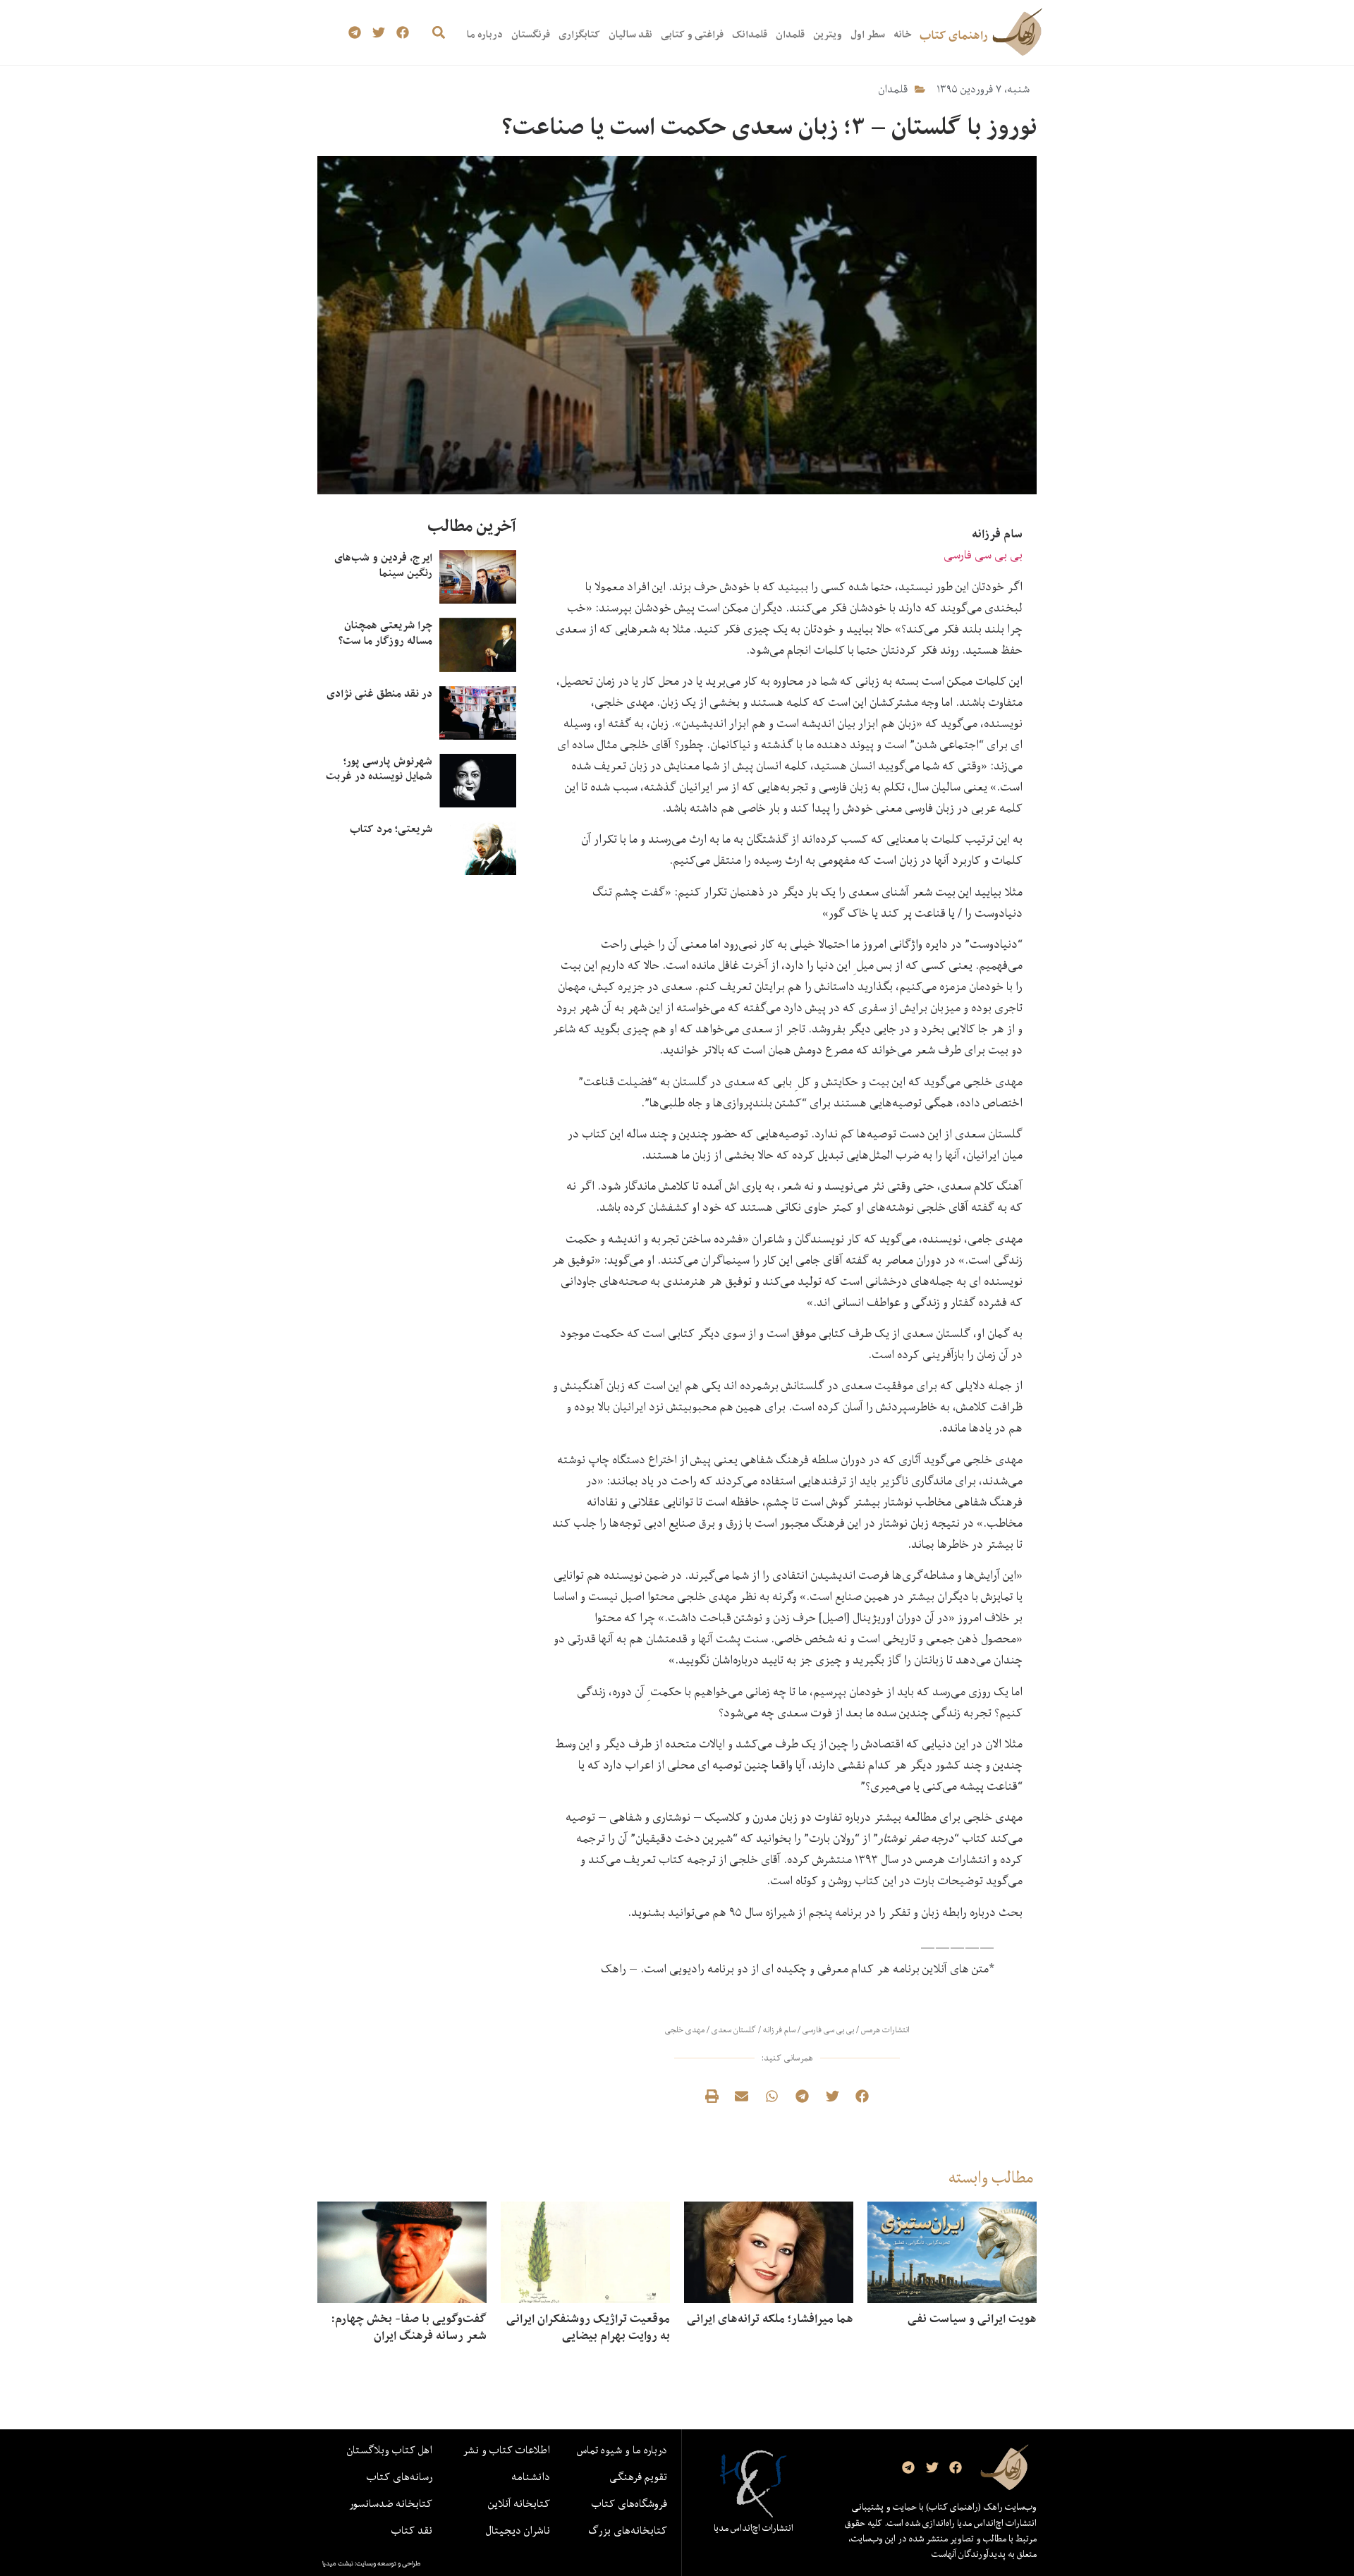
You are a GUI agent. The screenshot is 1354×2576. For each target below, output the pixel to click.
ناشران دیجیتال (518, 2530)
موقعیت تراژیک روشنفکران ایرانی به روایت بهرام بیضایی (588, 2327)
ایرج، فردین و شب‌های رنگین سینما (383, 565)
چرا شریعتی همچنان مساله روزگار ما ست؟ (385, 633)
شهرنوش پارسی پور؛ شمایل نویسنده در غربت (379, 769)
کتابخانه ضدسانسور (391, 2503)
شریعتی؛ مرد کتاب (391, 829)
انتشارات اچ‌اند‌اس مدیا (754, 2528)
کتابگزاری (579, 34)
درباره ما (485, 34)
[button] (438, 33)
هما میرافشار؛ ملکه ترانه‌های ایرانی (770, 2319)
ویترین (828, 34)
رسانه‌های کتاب (400, 2477)
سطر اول (868, 34)
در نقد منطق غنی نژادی (379, 694)
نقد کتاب (412, 2530)
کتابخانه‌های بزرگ (628, 2530)
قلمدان (790, 34)
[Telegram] (355, 33)
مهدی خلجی (685, 2030)
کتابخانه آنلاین (519, 2503)
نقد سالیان (630, 34)
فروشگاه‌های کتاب (629, 2503)
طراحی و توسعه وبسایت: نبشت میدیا (372, 2563)
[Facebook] (402, 33)
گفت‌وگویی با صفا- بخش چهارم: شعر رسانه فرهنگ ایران (409, 2327)
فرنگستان (531, 34)
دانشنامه (531, 2477)
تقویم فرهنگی (638, 2477)
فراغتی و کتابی (692, 34)
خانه (902, 34)
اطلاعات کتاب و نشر (506, 2450)
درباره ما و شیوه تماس (622, 2450)
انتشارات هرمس (885, 2030)
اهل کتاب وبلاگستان (390, 2450)
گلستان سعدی (734, 2030)
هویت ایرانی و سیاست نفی (972, 2319)
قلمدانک (750, 34)
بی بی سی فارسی (983, 555)
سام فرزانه (779, 2030)
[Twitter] (379, 33)
